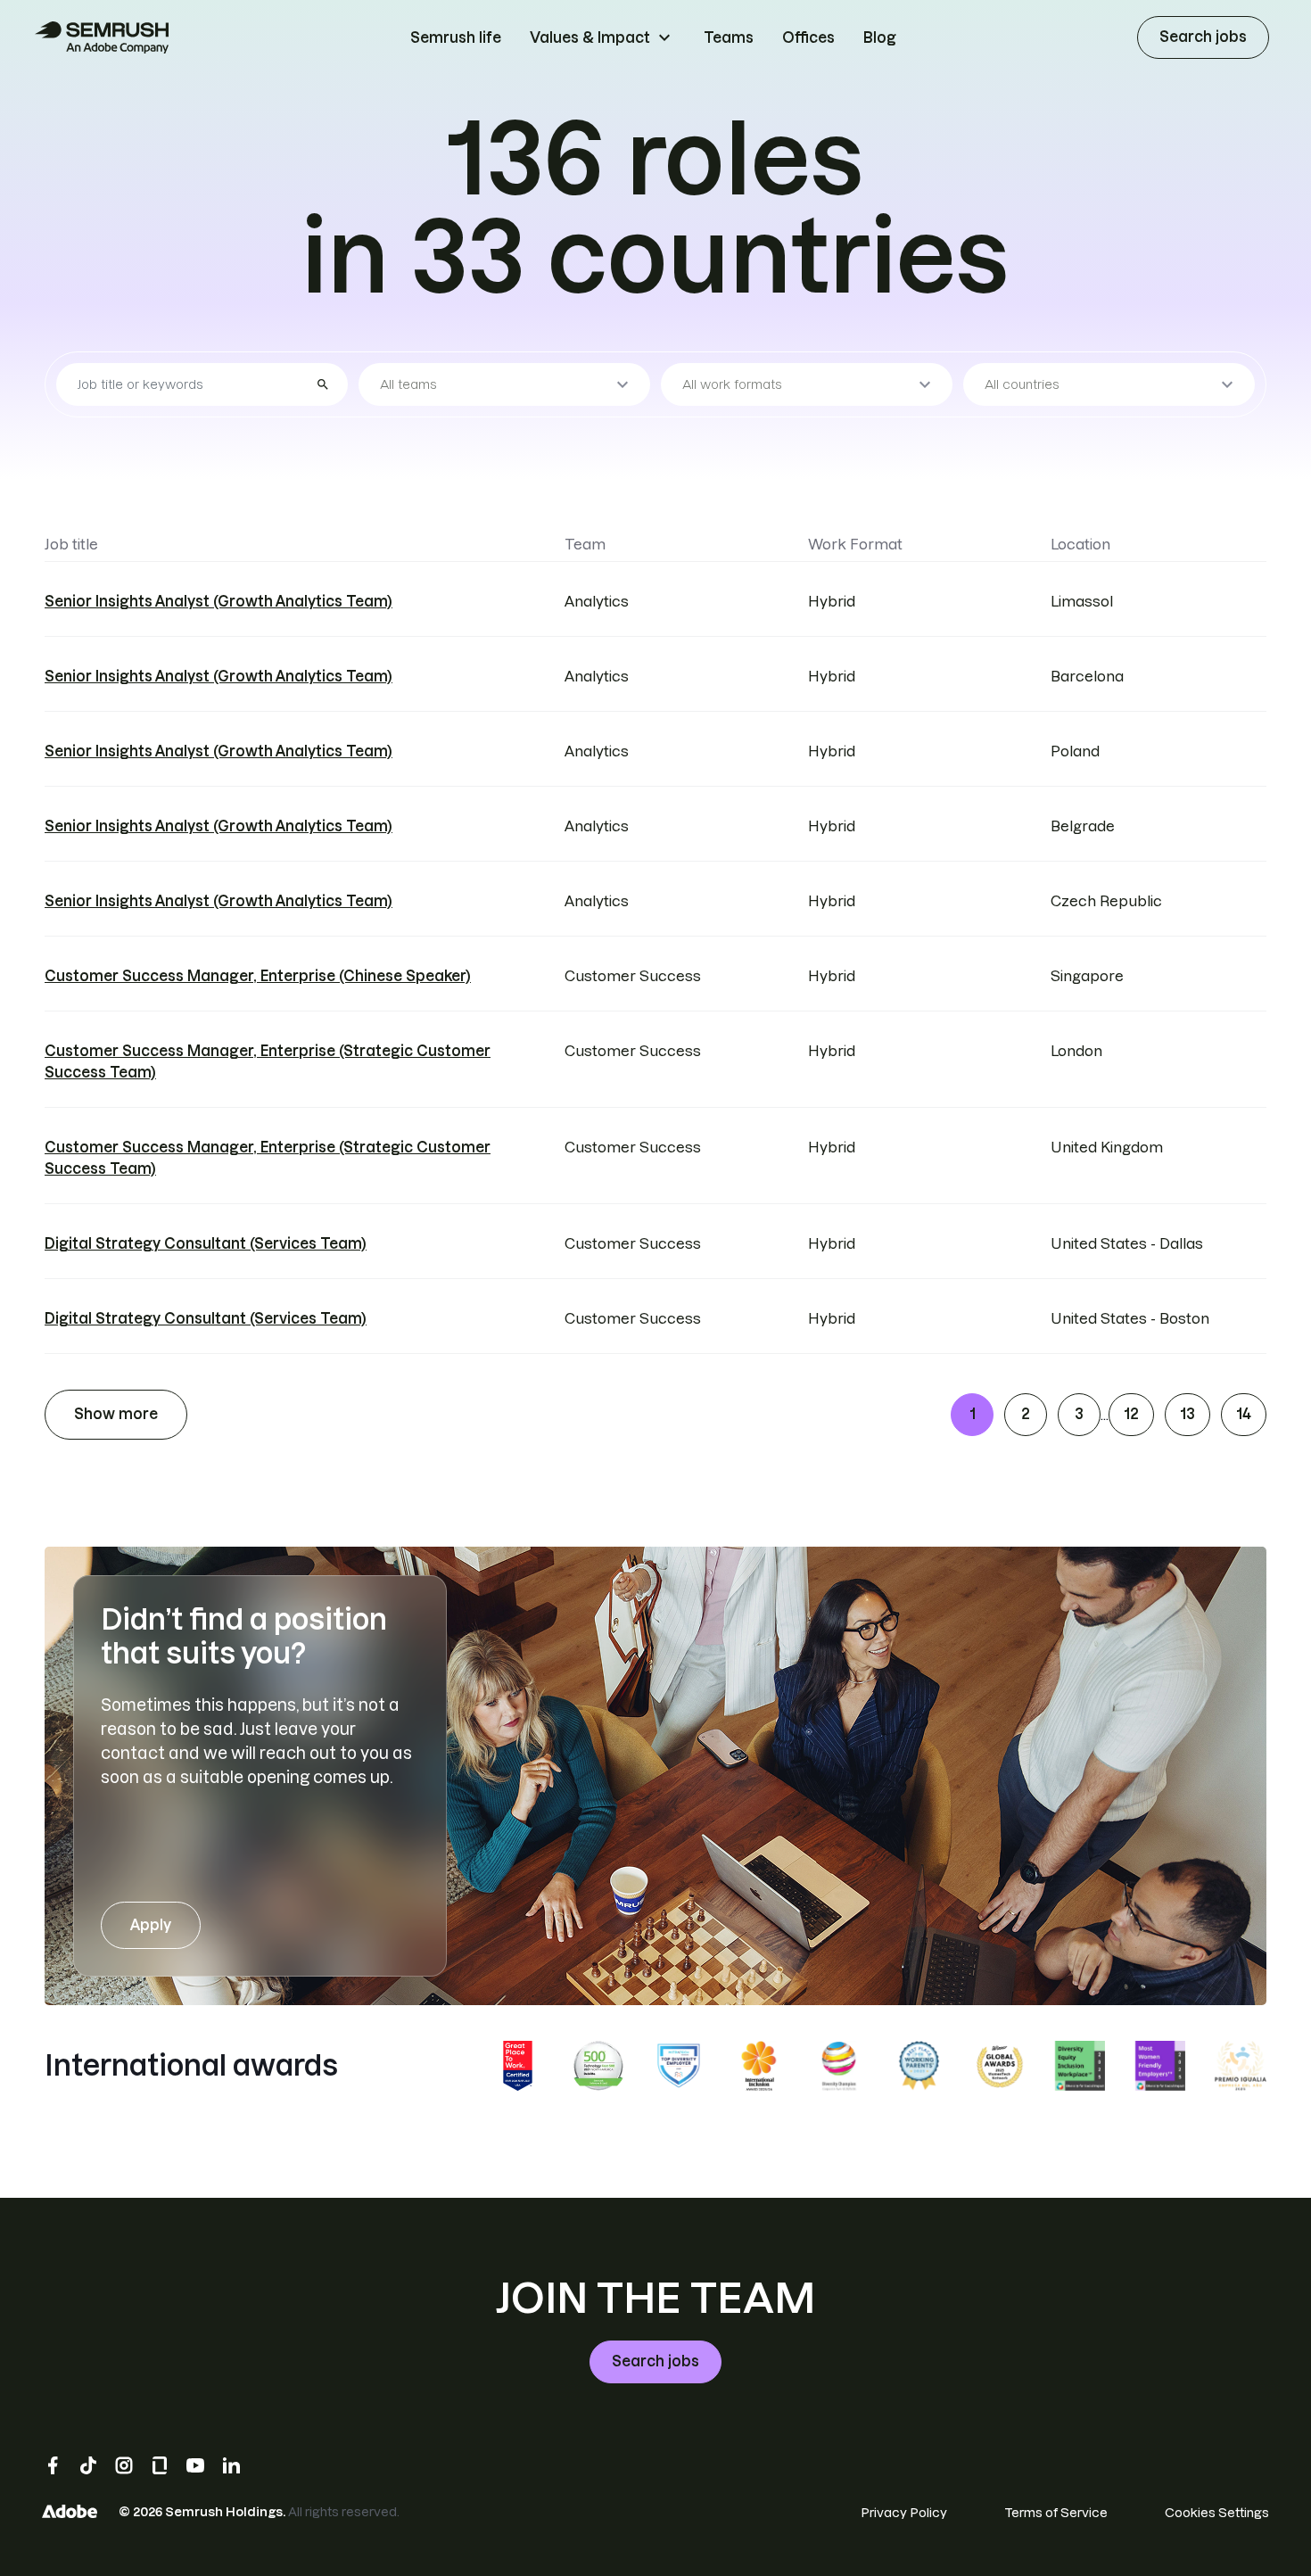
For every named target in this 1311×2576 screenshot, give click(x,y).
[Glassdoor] (160, 2465)
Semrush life (456, 37)
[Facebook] (53, 2465)
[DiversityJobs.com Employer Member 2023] (679, 2066)
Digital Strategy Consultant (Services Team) (206, 1243)
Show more (116, 1414)
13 (1187, 1414)
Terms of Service (1056, 2513)
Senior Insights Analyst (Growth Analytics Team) (218, 601)
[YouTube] (195, 2465)
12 (1131, 1414)
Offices (808, 37)
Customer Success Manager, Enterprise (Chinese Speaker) (258, 976)
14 (1244, 1414)
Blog (880, 37)
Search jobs (1203, 37)
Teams (729, 37)
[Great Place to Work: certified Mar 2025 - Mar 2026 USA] (518, 2066)
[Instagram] (124, 2465)
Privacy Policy (904, 2513)
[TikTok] (88, 2465)
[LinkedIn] (231, 2465)
